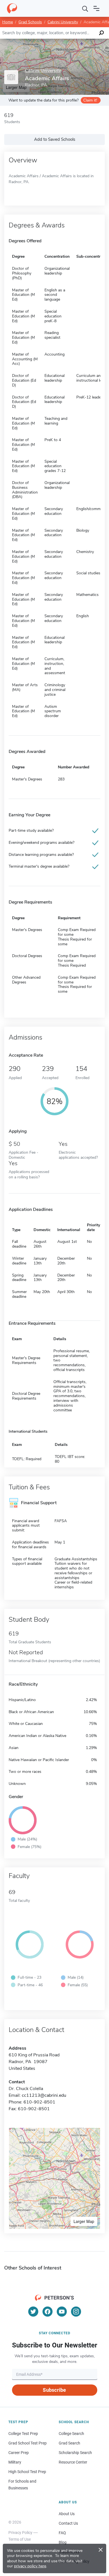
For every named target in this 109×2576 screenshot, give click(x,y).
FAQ (62, 2533)
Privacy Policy (20, 2533)
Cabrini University (63, 22)
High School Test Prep (27, 2472)
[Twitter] (33, 2312)
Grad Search (69, 2443)
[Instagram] (76, 2312)
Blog (63, 2542)
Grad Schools (30, 22)
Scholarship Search (75, 2453)
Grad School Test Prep (28, 2443)
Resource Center (73, 2462)
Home (8, 22)
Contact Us (68, 2523)
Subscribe (54, 2390)
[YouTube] (62, 2312)
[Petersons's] (12, 8)
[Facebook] (48, 2312)
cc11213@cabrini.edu (44, 2095)
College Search (71, 2434)
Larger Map (84, 2221)
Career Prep (19, 2453)
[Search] (85, 8)
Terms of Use (20, 2539)
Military (15, 2462)
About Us (67, 2514)
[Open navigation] (96, 8)
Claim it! (90, 100)
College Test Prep (23, 2434)
